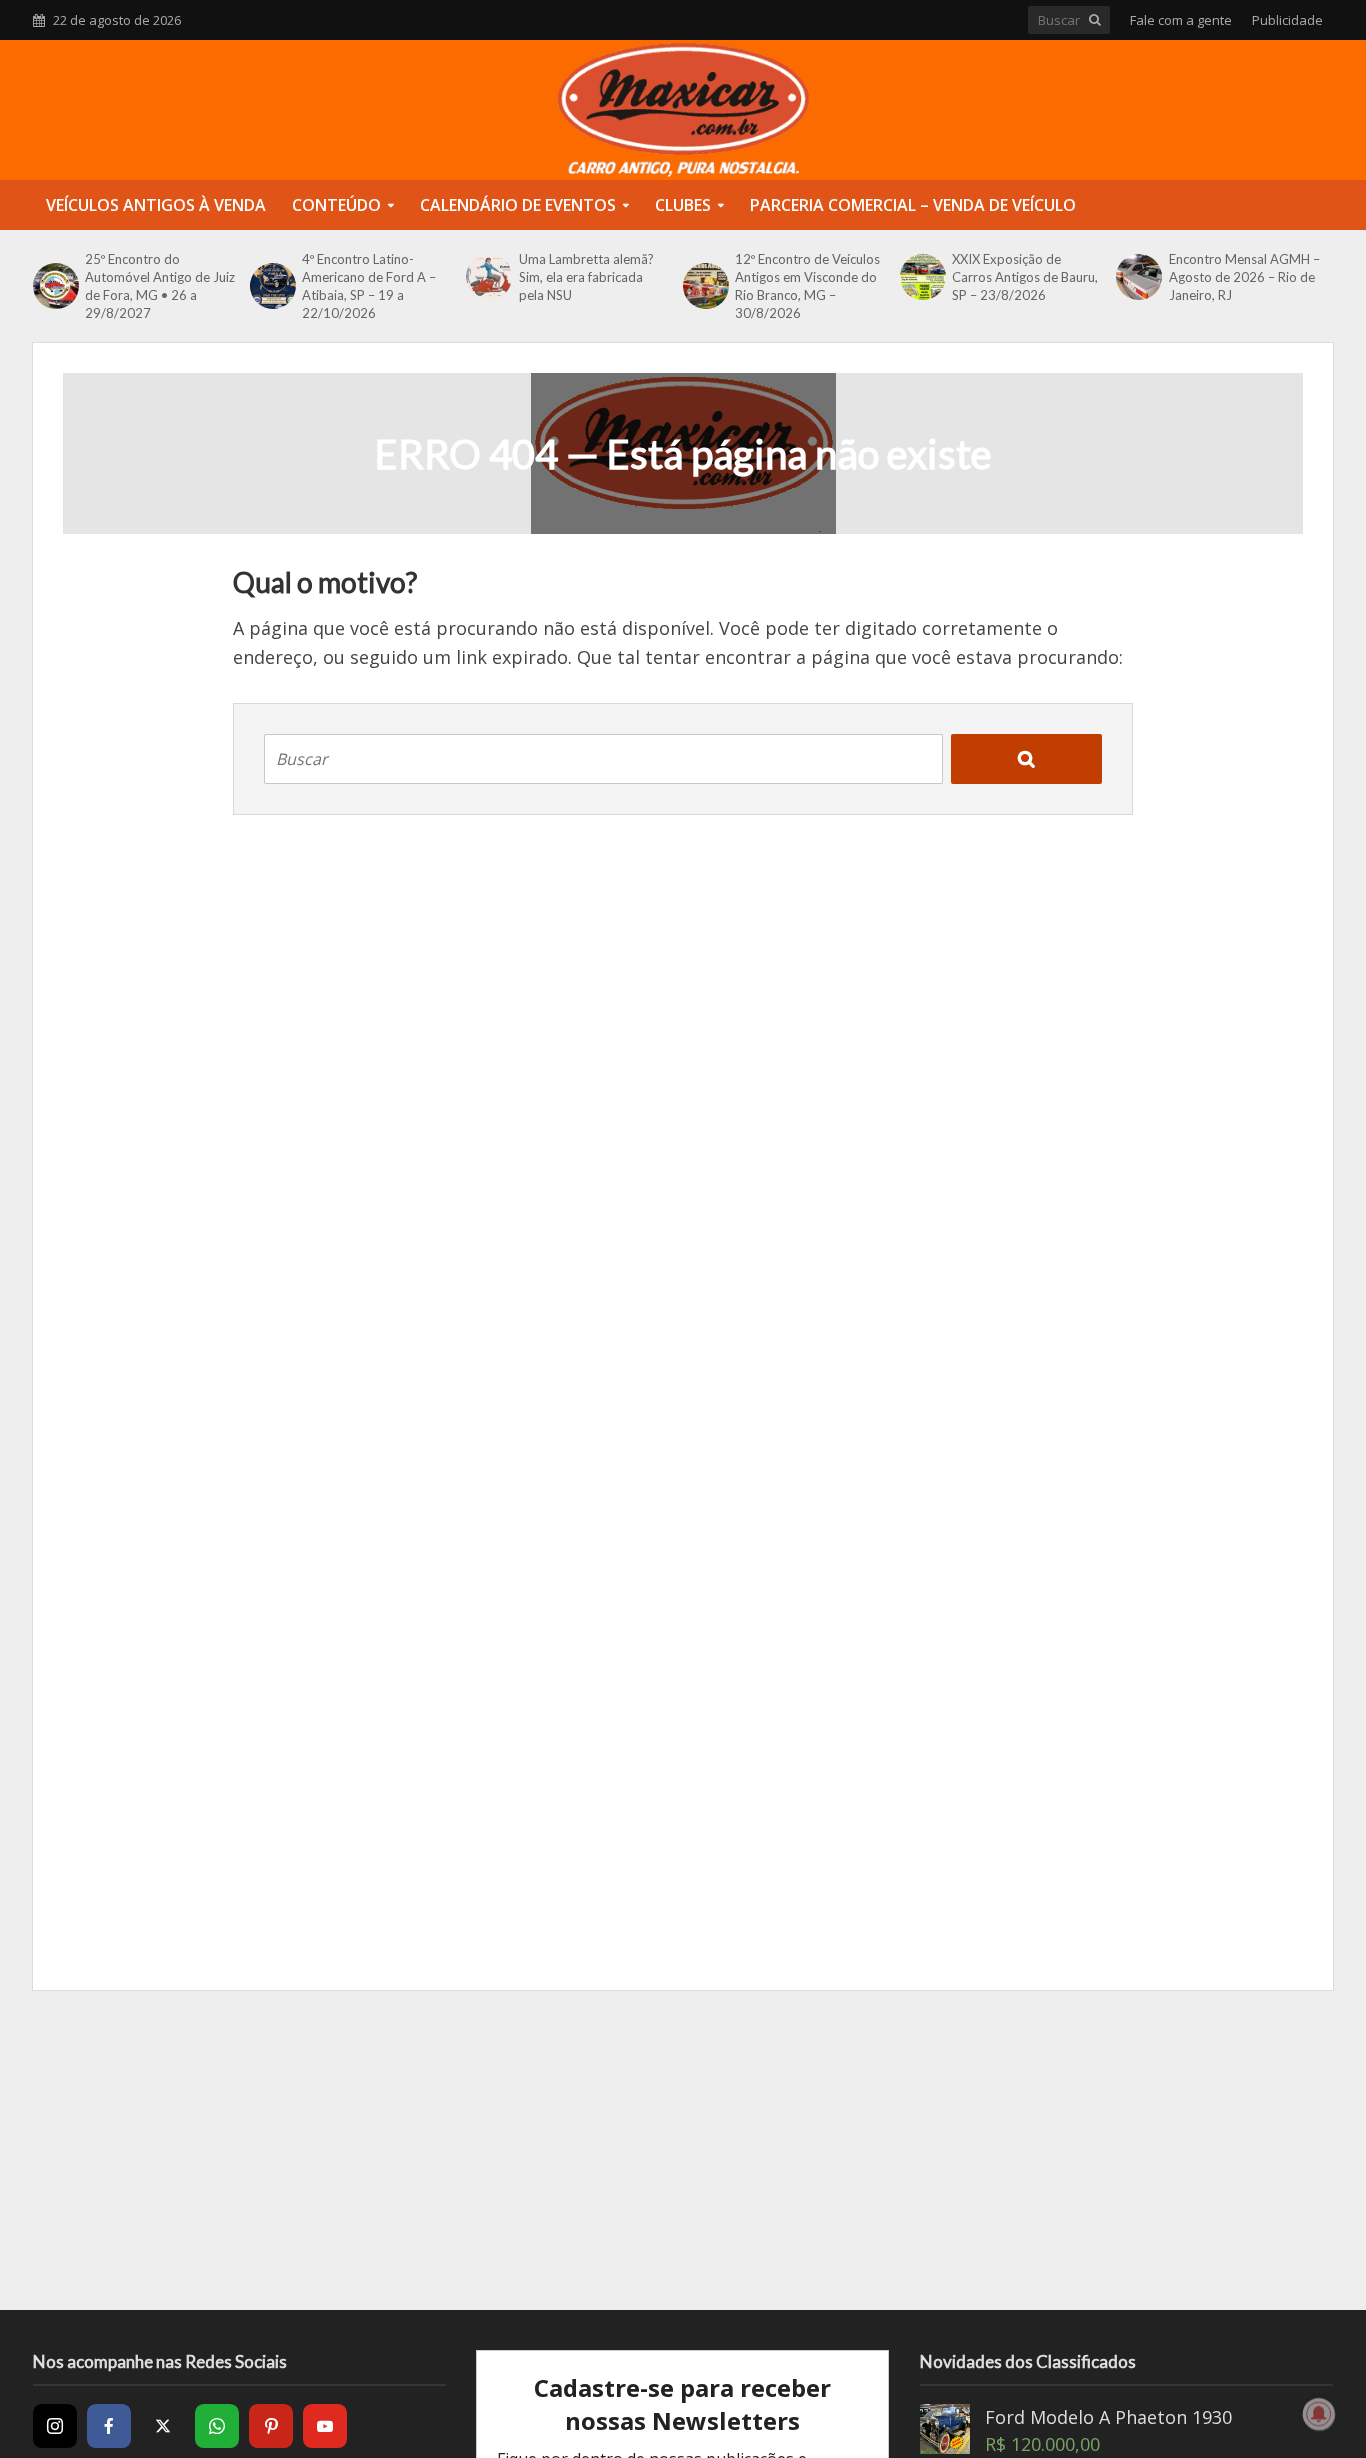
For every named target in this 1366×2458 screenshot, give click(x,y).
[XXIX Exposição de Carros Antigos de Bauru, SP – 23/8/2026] (921, 277)
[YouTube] (325, 2426)
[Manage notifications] (1319, 2414)
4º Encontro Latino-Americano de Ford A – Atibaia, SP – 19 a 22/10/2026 (369, 286)
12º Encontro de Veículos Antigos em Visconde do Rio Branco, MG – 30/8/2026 (807, 286)
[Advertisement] (683, 2150)
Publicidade (1287, 20)
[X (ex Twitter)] (163, 2426)
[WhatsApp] (217, 2426)
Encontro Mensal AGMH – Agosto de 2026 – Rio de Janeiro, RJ (1244, 277)
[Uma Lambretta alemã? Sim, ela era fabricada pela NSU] (487, 277)
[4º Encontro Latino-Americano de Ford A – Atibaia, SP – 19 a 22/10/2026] (271, 286)
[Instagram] (55, 2426)
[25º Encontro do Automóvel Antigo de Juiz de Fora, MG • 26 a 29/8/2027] (54, 286)
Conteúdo (336, 205)
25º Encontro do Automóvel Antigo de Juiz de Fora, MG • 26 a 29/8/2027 (160, 286)
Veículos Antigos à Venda (156, 205)
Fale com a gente (1181, 20)
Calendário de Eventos (518, 205)
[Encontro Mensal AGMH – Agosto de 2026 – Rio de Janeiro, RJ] (1137, 277)
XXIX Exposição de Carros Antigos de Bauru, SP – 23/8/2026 (1025, 277)
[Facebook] (109, 2426)
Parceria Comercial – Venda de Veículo (913, 205)
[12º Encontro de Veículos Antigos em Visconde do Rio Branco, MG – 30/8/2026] (704, 286)
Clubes (683, 205)
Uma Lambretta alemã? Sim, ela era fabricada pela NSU (586, 277)
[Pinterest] (271, 2426)
